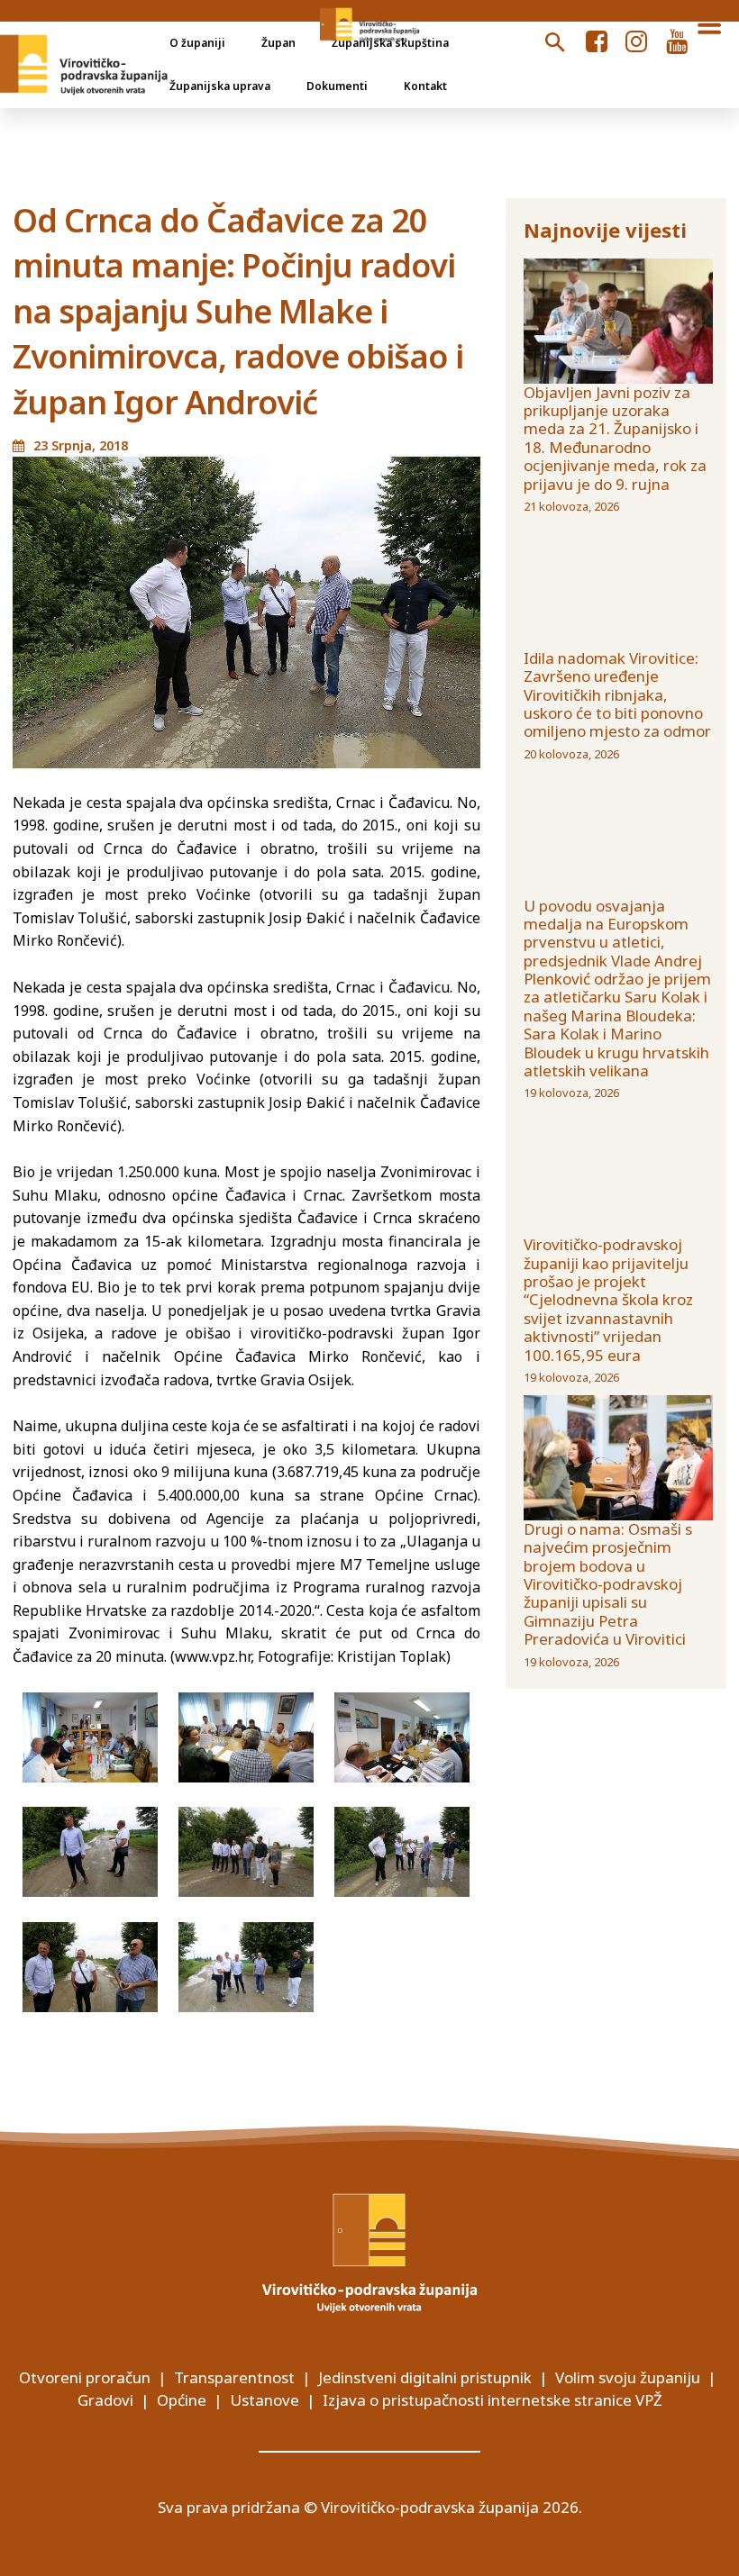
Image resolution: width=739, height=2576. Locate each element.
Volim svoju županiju (628, 2377)
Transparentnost (234, 2377)
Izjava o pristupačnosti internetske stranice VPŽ (493, 2400)
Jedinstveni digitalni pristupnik (425, 2377)
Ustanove (265, 2400)
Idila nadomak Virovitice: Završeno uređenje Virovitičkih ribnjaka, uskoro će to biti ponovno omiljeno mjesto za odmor (617, 695)
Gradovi (105, 2400)
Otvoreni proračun (85, 2377)
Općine (182, 2400)
